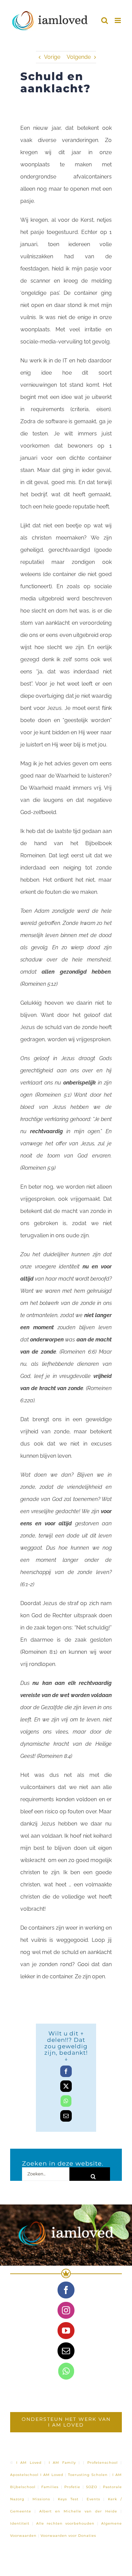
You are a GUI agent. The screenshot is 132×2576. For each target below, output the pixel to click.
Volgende (79, 57)
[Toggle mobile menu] (118, 20)
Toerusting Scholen (88, 2475)
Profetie (72, 2487)
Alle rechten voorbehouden (65, 2523)
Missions (41, 2499)
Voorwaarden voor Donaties (68, 2536)
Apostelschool (24, 2475)
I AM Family (62, 2463)
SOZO (92, 2487)
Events (93, 2499)
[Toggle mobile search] (105, 20)
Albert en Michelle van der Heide (78, 2511)
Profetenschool (103, 2463)
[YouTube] (66, 2331)
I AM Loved (29, 2463)
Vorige (52, 57)
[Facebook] (66, 2290)
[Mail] (66, 2351)
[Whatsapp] (66, 2371)
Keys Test (68, 2499)
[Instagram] (66, 2310)
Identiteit (20, 2523)
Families (50, 2487)
